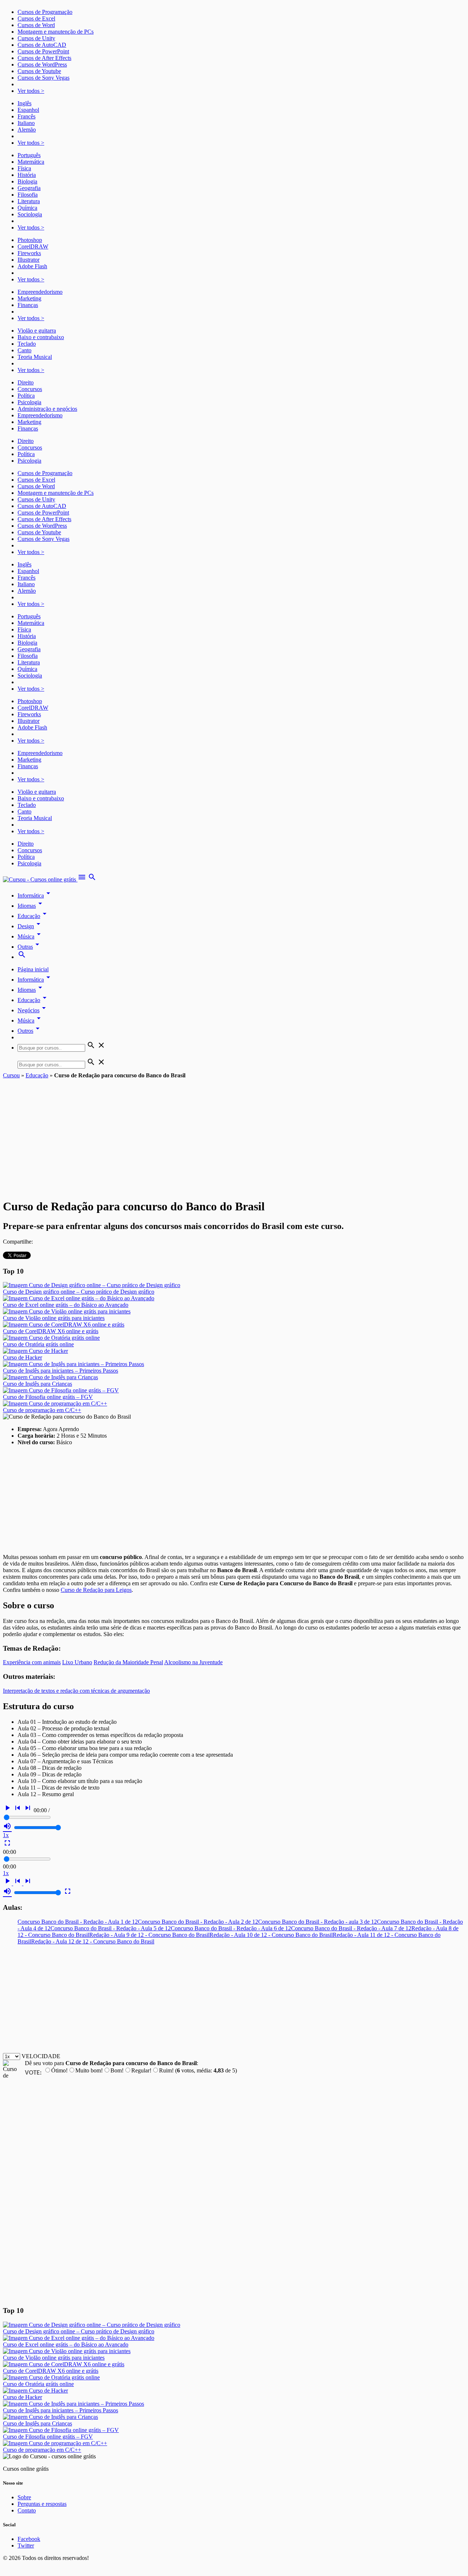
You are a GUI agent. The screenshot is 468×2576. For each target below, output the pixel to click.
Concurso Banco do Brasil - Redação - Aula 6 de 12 (231, 1928)
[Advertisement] (234, 1134)
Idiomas (31, 906)
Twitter (26, 2545)
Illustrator (29, 260)
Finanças (28, 305)
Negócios (33, 1010)
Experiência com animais (32, 1662)
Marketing (29, 298)
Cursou (11, 1075)
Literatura (29, 201)
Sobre (24, 2497)
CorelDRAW (33, 246)
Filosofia (28, 195)
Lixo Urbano (77, 1662)
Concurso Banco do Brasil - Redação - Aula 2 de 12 (198, 1922)
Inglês (24, 103)
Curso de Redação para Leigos (96, 1590)
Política (26, 396)
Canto (24, 350)
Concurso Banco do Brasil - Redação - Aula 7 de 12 (351, 1928)
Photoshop (30, 240)
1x (6, 1835)
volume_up (7, 1826)
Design (30, 926)
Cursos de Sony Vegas (44, 78)
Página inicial (33, 969)
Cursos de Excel (36, 18)
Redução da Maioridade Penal (128, 1662)
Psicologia (29, 402)
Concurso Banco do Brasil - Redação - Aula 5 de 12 (111, 1928)
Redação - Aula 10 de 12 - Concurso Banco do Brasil (271, 1935)
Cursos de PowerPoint (43, 51)
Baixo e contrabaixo (41, 337)
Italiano (26, 123)
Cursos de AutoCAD (42, 45)
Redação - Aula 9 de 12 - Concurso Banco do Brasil (149, 1935)
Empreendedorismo (40, 292)
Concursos (30, 389)
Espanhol (28, 110)
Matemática (31, 162)
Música (30, 936)
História (27, 175)
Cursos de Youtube (39, 71)
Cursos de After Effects (44, 58)
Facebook (29, 2539)
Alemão (27, 130)
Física (24, 168)
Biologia (27, 181)
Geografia (29, 188)
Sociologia (30, 214)
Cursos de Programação (45, 12)
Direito (26, 382)
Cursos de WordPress (42, 65)
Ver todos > (31, 91)
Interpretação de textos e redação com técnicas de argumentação (76, 1691)
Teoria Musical (35, 357)
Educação (33, 916)
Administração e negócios (47, 409)
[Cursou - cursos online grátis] (40, 879)
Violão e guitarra (37, 331)
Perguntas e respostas (42, 2504)
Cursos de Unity (36, 38)
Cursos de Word (36, 25)
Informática (35, 896)
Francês (27, 116)
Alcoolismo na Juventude (193, 1662)
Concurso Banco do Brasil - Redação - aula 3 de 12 (318, 1922)
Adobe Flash (32, 266)
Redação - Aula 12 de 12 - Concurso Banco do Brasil (93, 1941)
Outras (30, 947)
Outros (30, 1031)
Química (27, 208)
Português (29, 155)
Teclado (27, 344)
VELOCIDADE (41, 2056)
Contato (27, 2510)
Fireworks (29, 253)
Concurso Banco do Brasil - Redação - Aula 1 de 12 (78, 1922)
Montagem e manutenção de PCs (56, 32)
